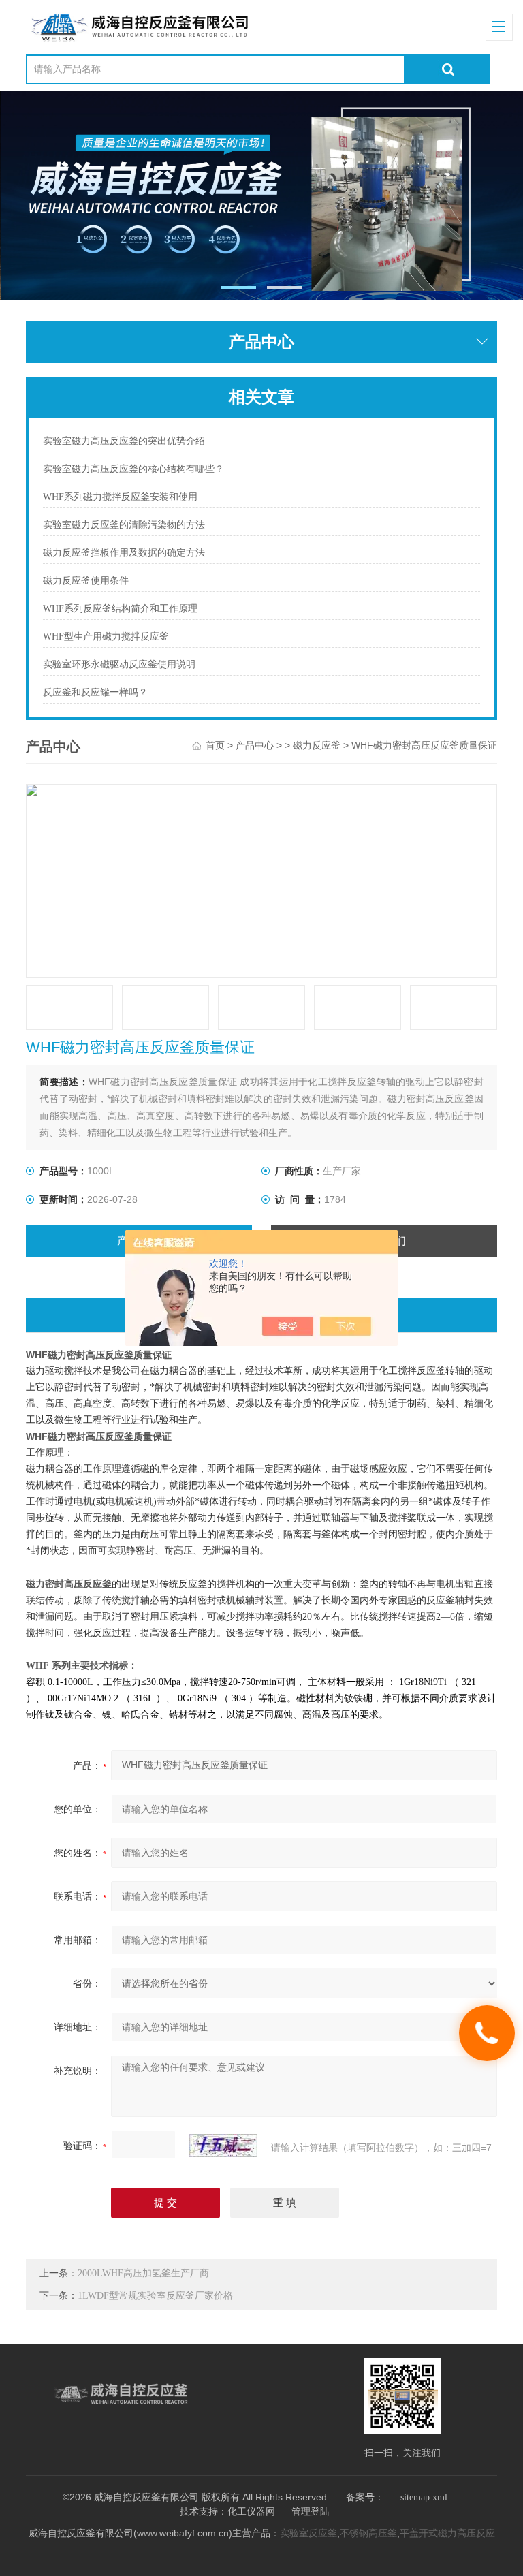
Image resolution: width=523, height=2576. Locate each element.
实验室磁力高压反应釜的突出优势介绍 (124, 441)
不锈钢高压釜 (368, 2533)
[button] (239, 288)
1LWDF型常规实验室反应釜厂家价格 (155, 2296)
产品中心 (255, 745)
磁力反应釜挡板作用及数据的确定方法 (124, 553)
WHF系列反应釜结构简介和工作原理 (120, 609)
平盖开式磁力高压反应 (447, 2533)
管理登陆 (311, 2512)
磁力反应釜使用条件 (86, 581)
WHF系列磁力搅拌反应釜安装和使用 (120, 497)
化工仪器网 (251, 2512)
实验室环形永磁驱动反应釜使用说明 (119, 664)
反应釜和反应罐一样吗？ (95, 692)
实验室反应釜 (308, 2533)
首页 (215, 745)
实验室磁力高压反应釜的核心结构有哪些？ (133, 469)
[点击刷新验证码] (223, 2146)
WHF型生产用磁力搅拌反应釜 (106, 637)
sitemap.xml (424, 2497)
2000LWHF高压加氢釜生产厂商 (143, 2273)
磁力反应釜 (317, 745)
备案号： (365, 2497)
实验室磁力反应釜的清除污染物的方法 (124, 525)
